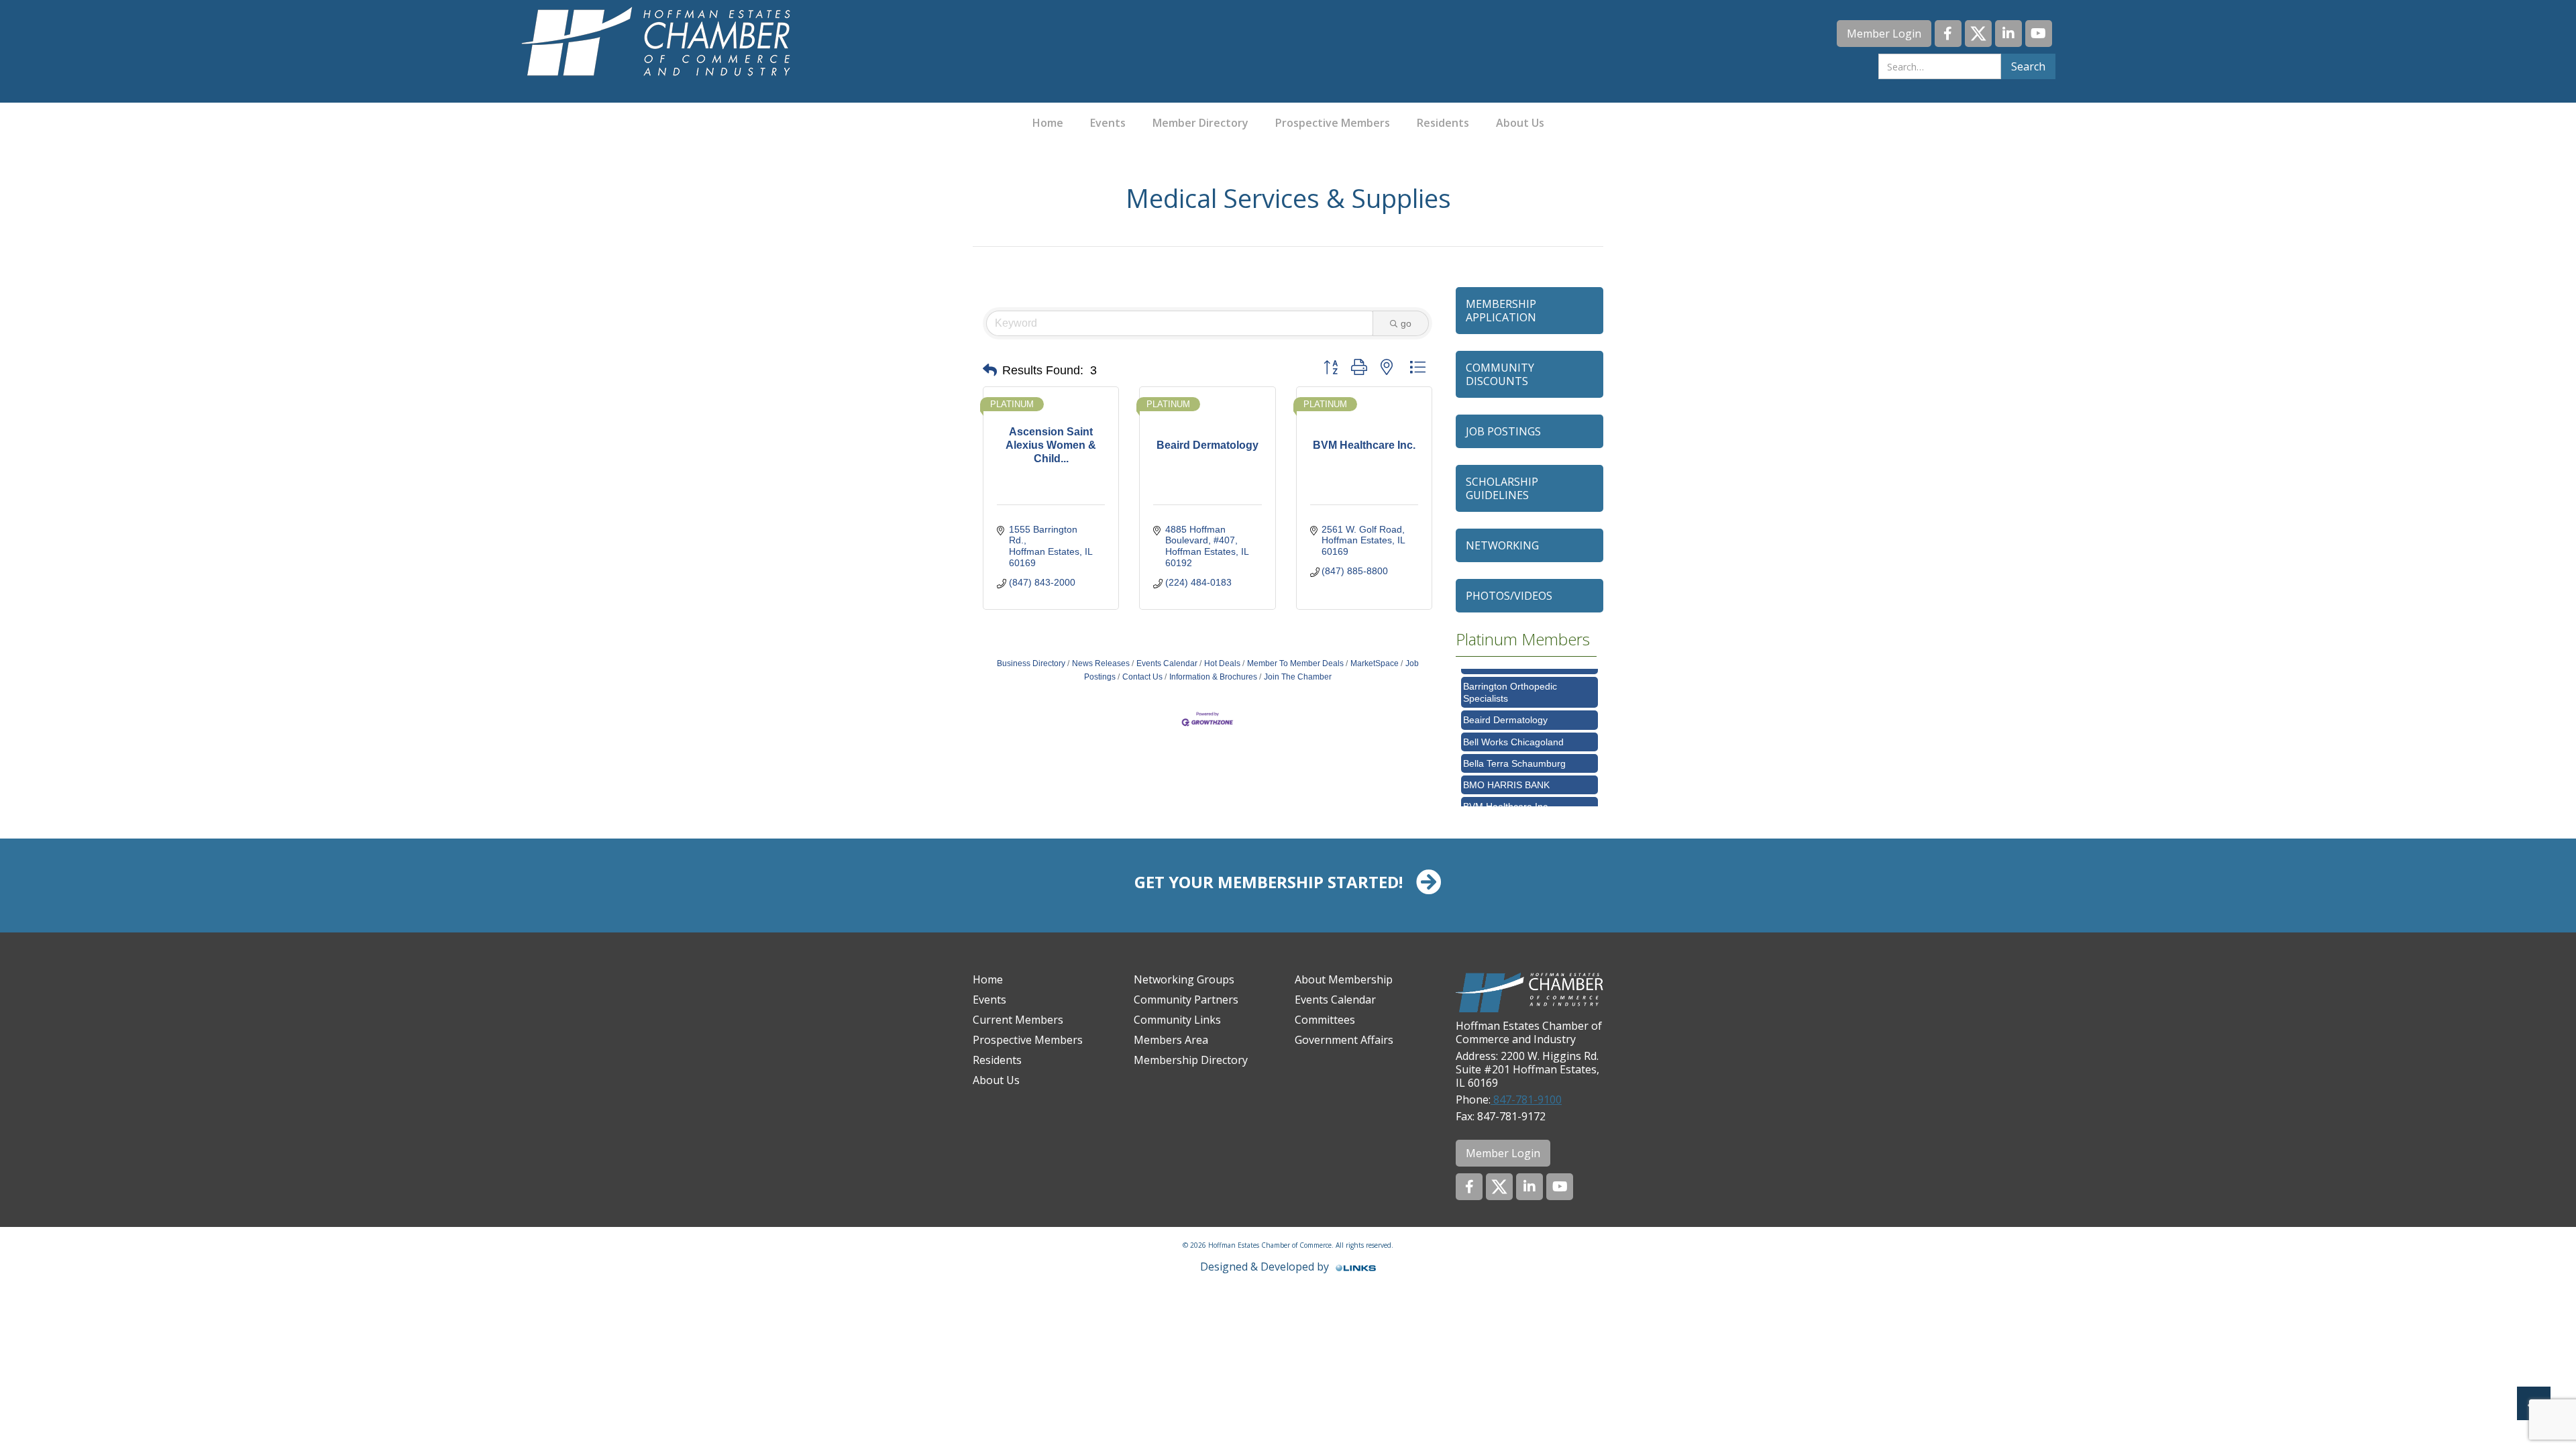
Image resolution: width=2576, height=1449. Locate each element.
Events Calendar (1167, 663)
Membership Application (1501, 311)
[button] (990, 370)
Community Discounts (1500, 374)
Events (1108, 123)
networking (1502, 545)
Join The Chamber (1298, 677)
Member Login (1884, 34)
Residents (1443, 123)
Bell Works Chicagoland (1513, 720)
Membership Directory (1191, 1060)
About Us (1520, 123)
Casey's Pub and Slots (1511, 806)
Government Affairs (1344, 1040)
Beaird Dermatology (1505, 698)
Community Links (1177, 1020)
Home (1048, 123)
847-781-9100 (1526, 1099)
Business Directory (1031, 663)
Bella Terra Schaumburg (1514, 741)
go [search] (1406, 323)
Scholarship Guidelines (1502, 488)
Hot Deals (1222, 663)
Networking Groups (1184, 979)
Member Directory (1200, 123)
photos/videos (1509, 596)
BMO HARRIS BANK (1506, 763)
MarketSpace (1375, 663)
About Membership (1344, 979)
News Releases (1101, 663)
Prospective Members (1333, 123)
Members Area (1171, 1040)
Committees (1325, 1020)
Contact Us (1142, 677)
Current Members (1018, 1020)
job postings (1503, 431)
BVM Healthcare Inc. (1507, 784)
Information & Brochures (1213, 677)
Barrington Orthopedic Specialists (1510, 670)
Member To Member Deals (1295, 663)
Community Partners (1186, 1000)
